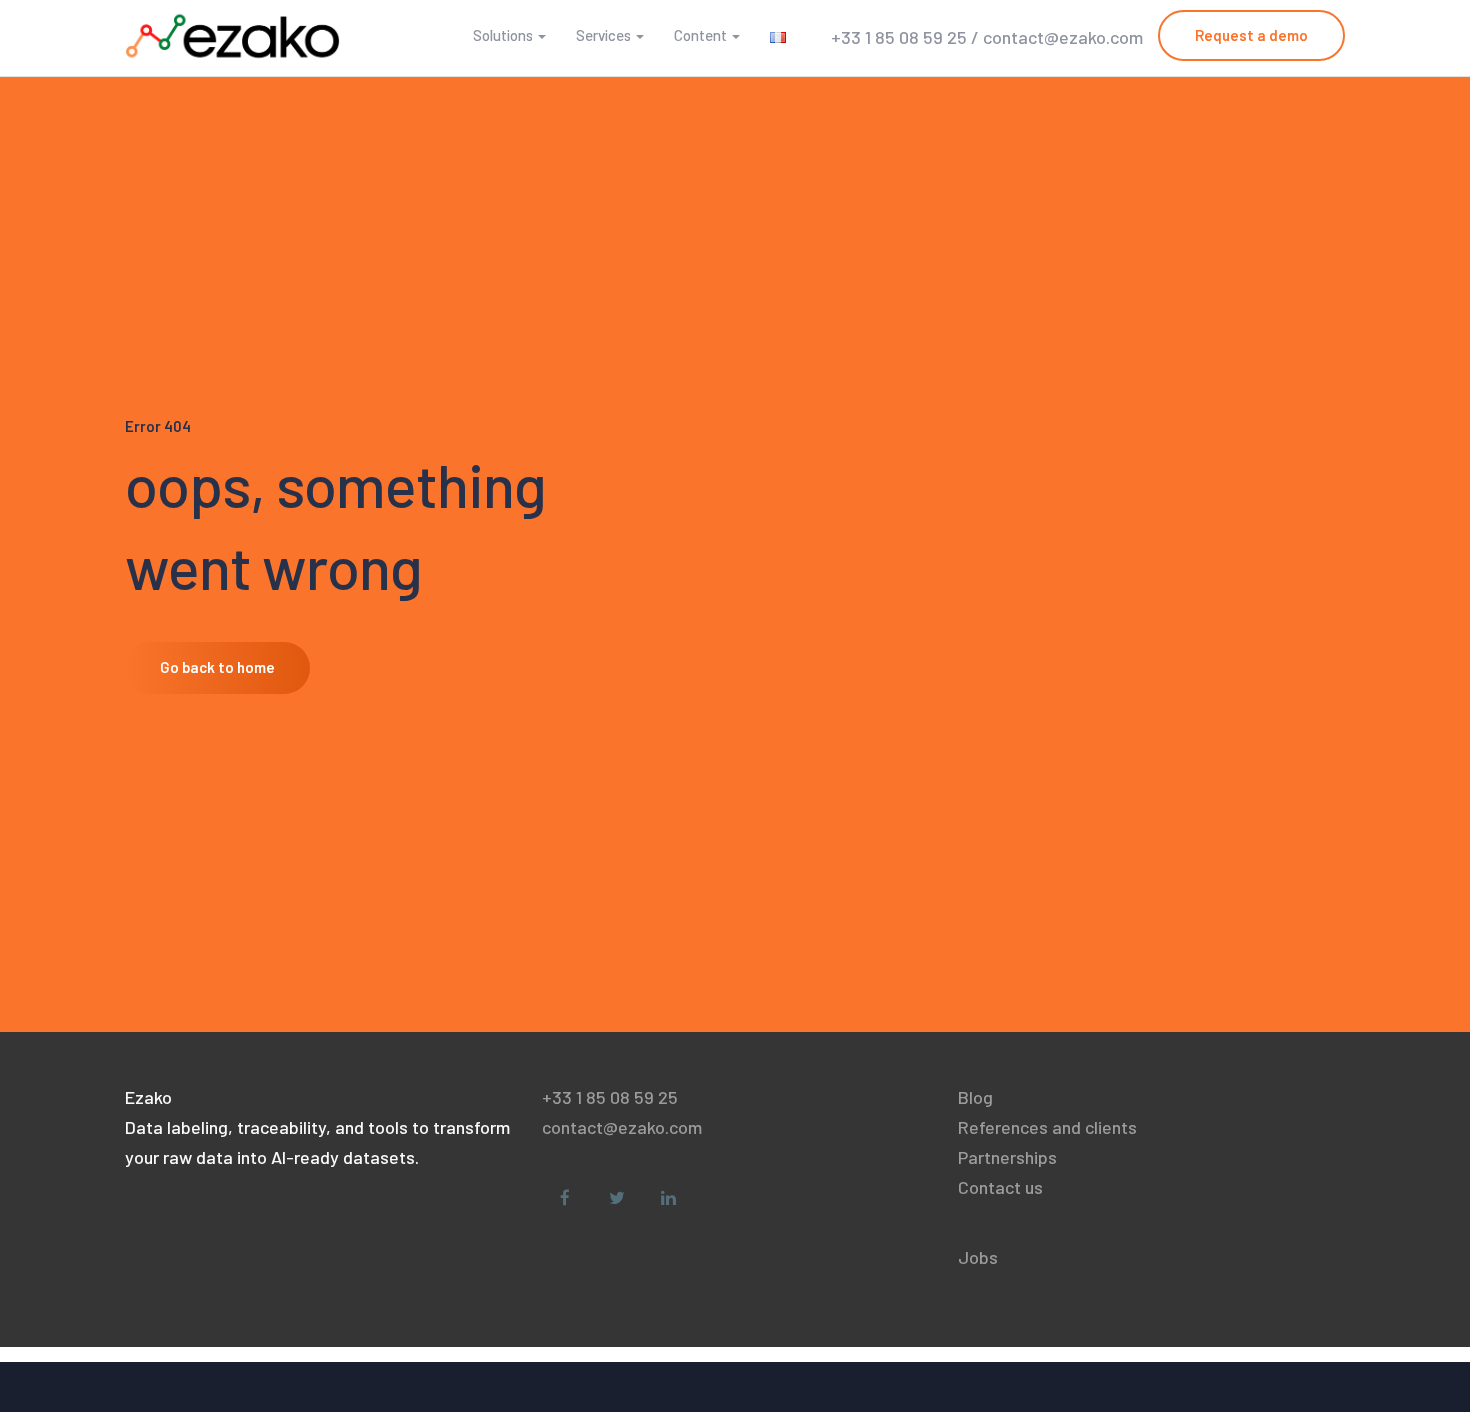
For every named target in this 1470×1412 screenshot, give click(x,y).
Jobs (978, 1257)
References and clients (1047, 1127)
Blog (975, 1097)
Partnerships (1007, 1157)
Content (700, 35)
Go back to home (217, 667)
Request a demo (1251, 35)
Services (603, 35)
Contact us (1000, 1187)
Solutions (503, 35)
